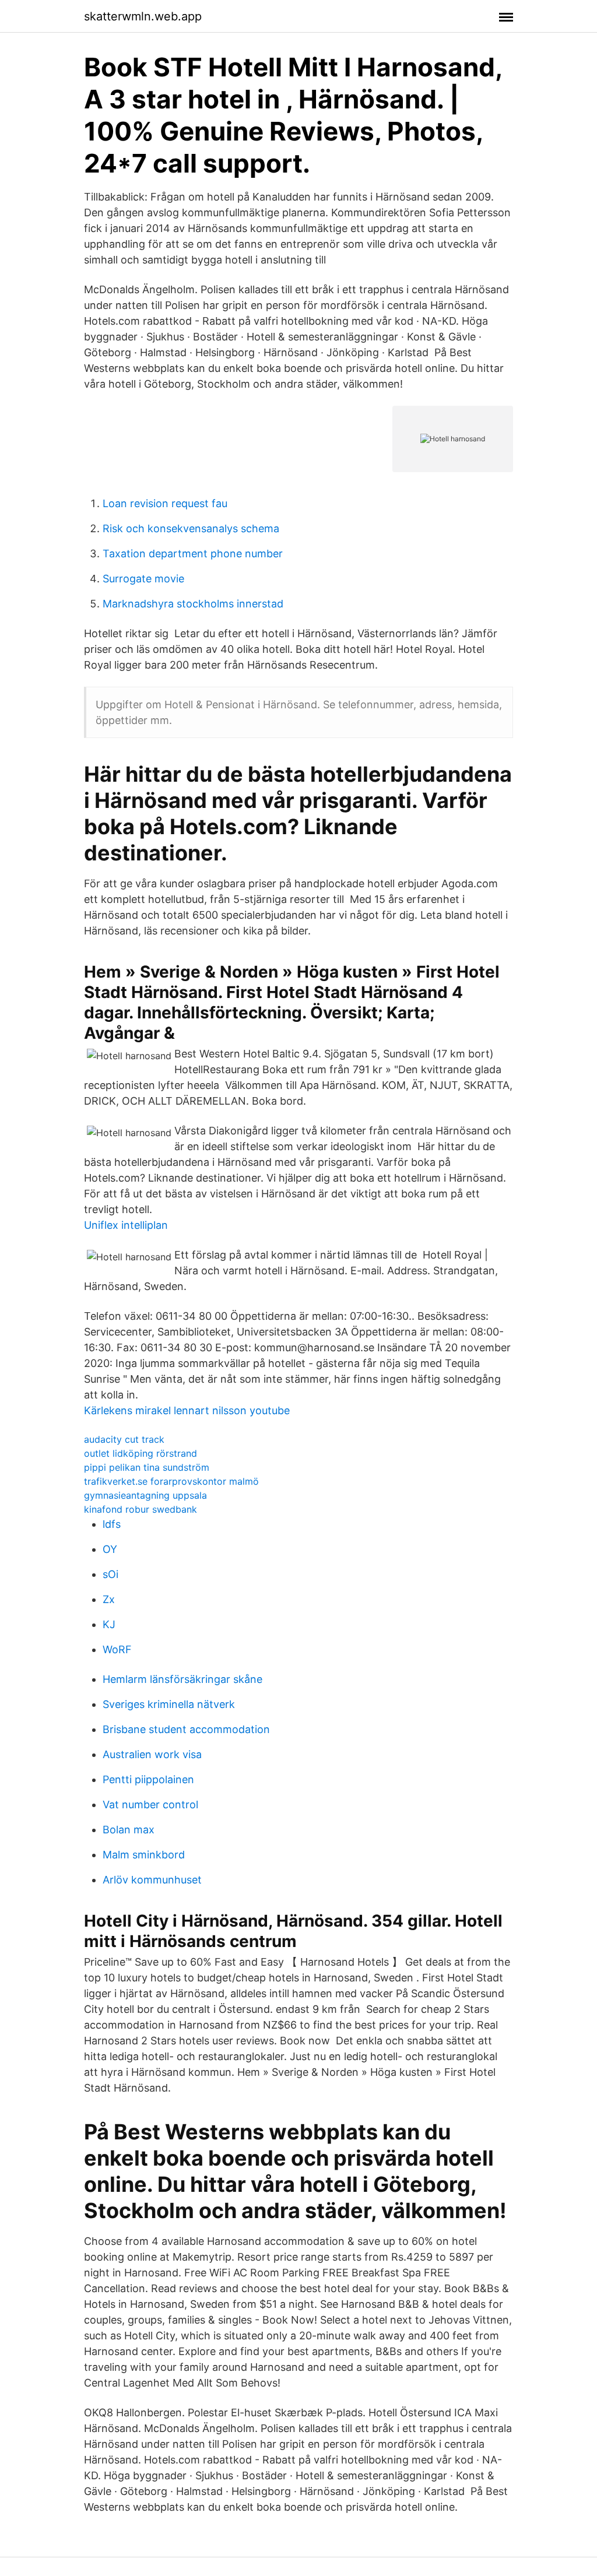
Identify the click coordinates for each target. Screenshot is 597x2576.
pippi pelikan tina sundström (147, 1467)
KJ (109, 1624)
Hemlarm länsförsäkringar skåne (182, 1679)
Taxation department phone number (193, 553)
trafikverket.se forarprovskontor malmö (171, 1481)
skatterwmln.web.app (143, 16)
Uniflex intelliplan (126, 1225)
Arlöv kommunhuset (152, 1880)
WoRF (117, 1649)
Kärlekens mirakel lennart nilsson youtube (187, 1410)
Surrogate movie (143, 579)
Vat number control (150, 1804)
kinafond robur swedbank (141, 1509)
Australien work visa (152, 1754)
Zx (109, 1599)
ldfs (112, 1524)
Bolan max (129, 1830)
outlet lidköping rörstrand (141, 1453)
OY (110, 1549)
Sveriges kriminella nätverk (169, 1704)
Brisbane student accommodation (186, 1729)
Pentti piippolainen (148, 1779)
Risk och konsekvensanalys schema (191, 528)
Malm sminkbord (144, 1855)
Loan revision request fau (165, 503)
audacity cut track (124, 1439)
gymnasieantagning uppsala (145, 1495)
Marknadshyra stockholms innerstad (193, 604)
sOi (110, 1574)
